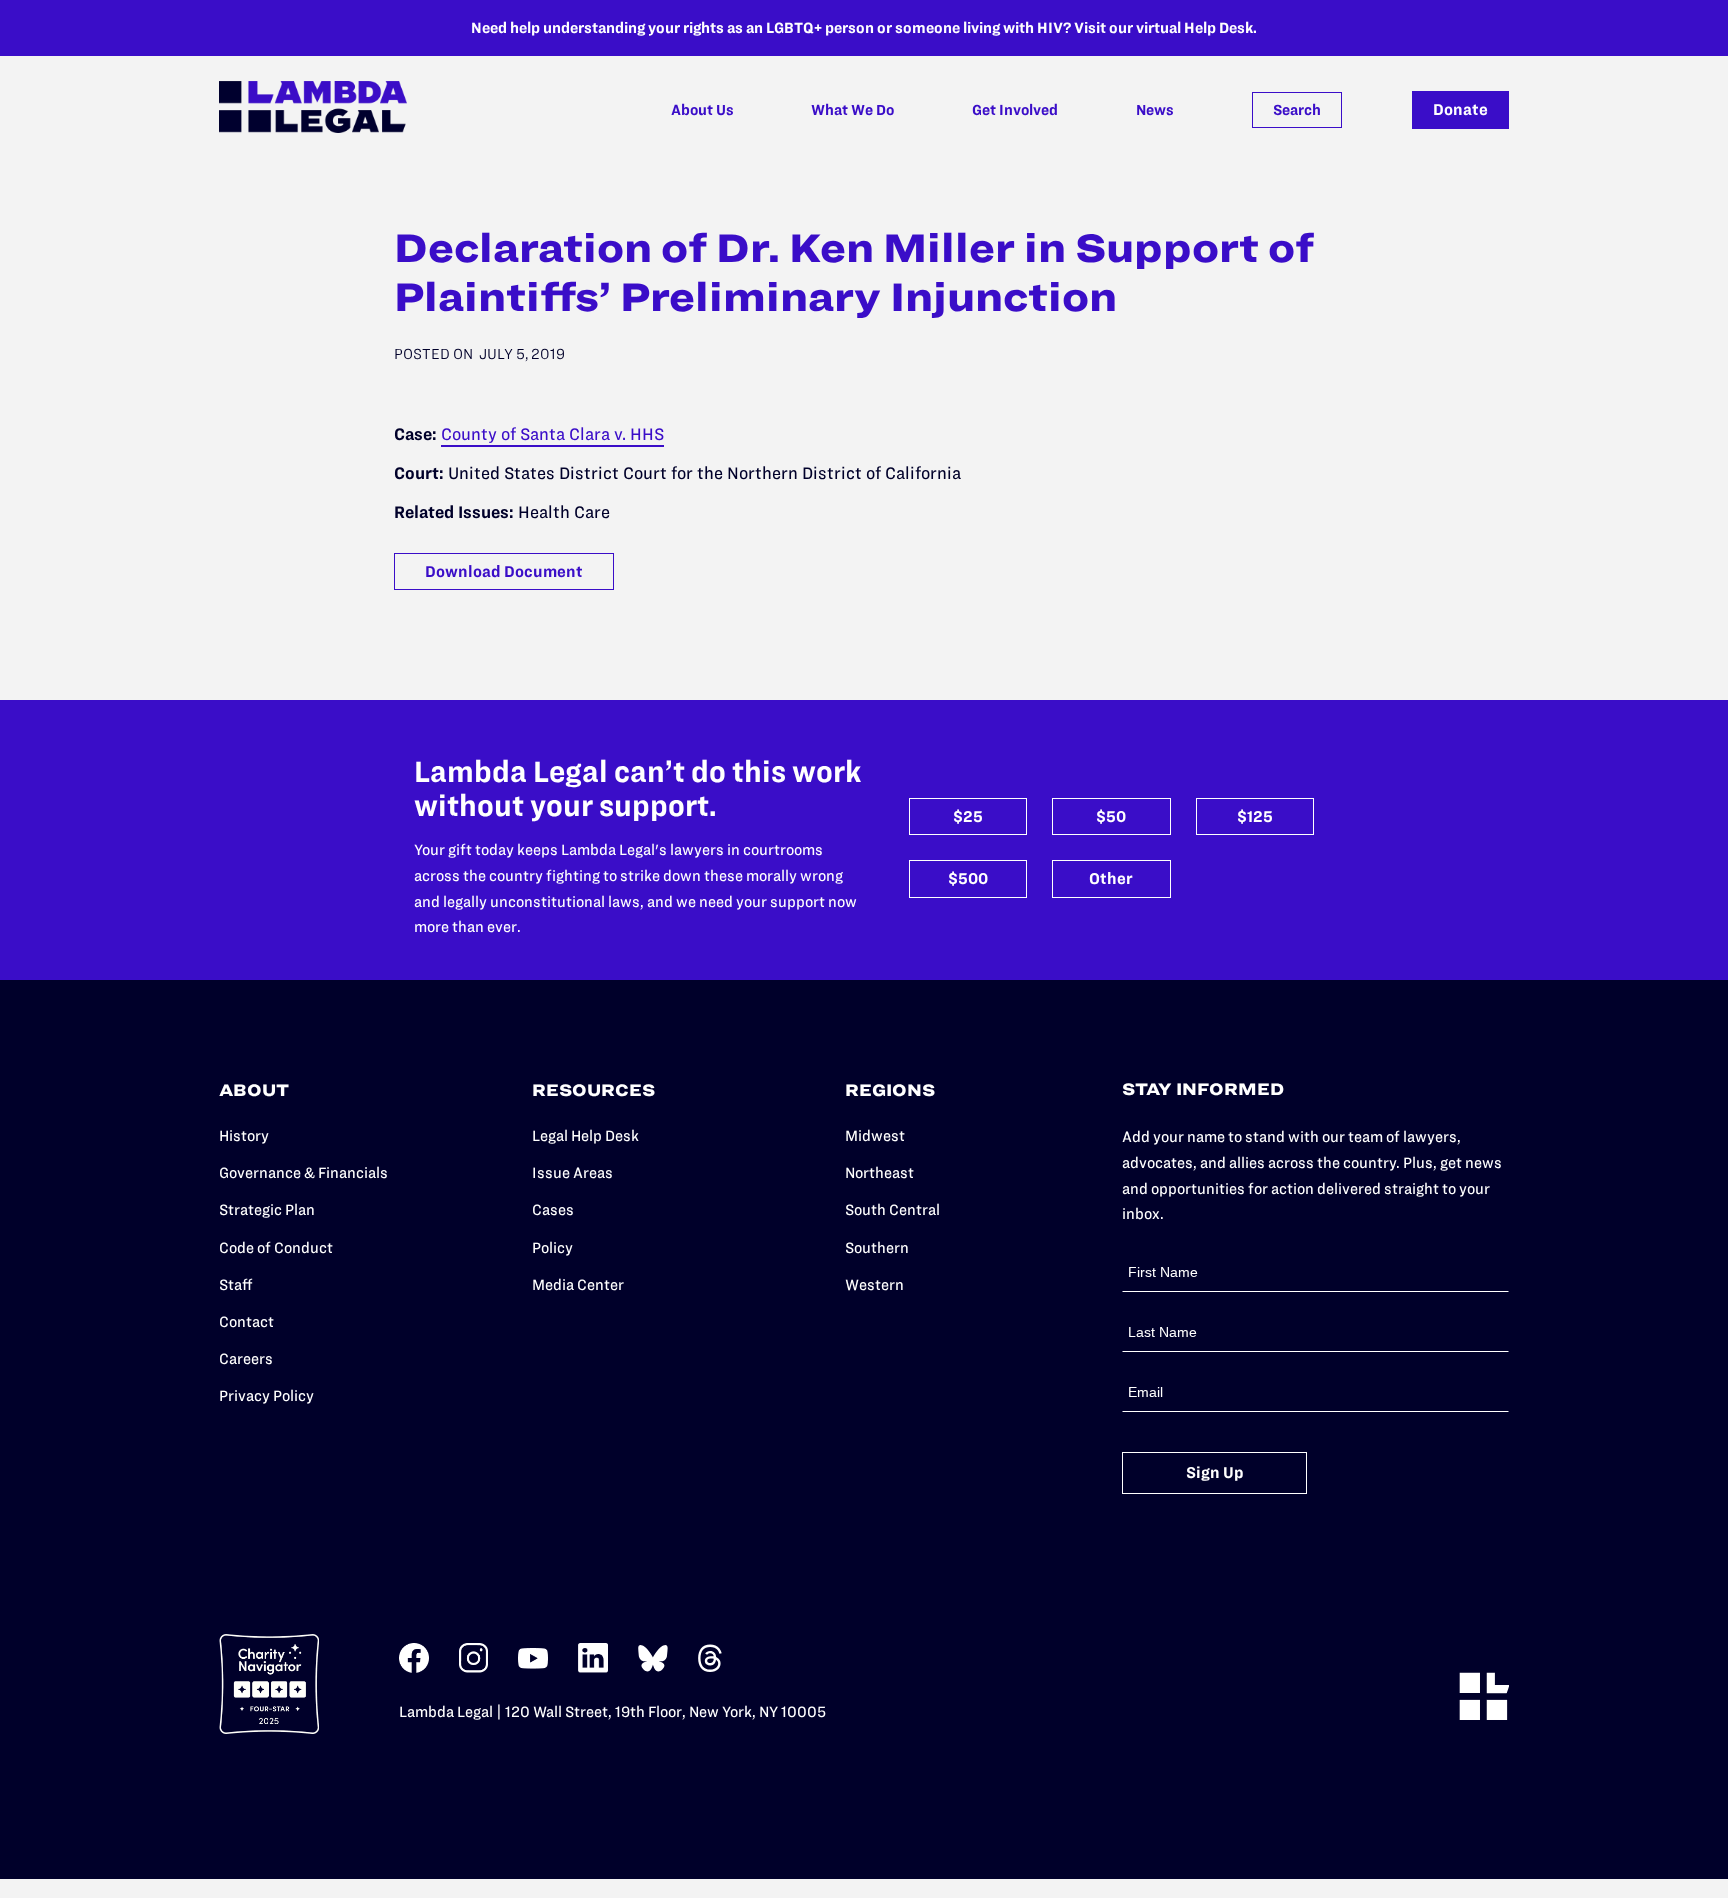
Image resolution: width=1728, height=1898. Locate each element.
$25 (968, 816)
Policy (552, 1247)
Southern (877, 1247)
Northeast (879, 1172)
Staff (236, 1284)
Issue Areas (572, 1172)
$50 (1111, 816)
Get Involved (1015, 110)
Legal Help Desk (585, 1135)
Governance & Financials (303, 1172)
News (1155, 110)
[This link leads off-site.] (414, 1668)
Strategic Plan (267, 1209)
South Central (892, 1209)
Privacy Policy (266, 1395)
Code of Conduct (276, 1247)
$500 (968, 878)
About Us (702, 110)
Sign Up (1215, 1472)
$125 (1255, 816)
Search (1297, 110)
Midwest (875, 1135)
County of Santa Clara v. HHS (552, 434)
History (244, 1135)
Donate (1460, 109)
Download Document (504, 571)
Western (874, 1284)
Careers (246, 1358)
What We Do (852, 110)
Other (1111, 878)
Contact (246, 1321)
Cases (553, 1209)
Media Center (578, 1284)
